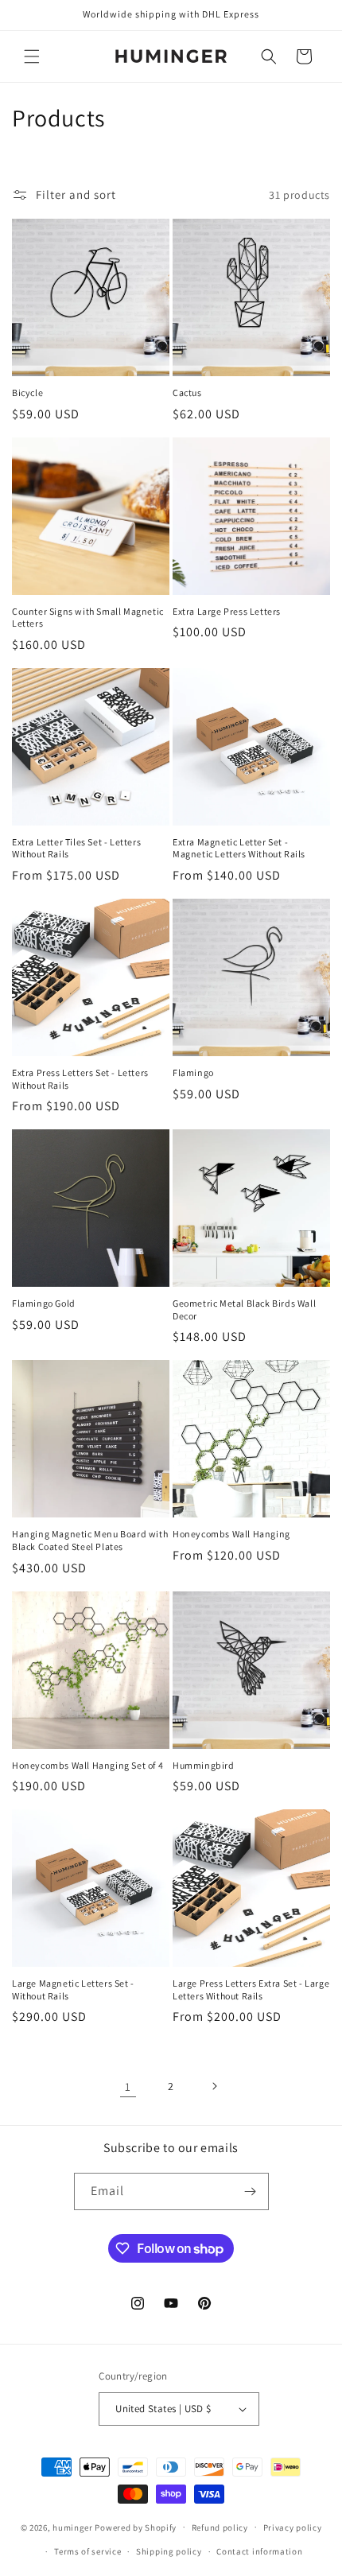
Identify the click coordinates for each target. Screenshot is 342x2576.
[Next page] (214, 2086)
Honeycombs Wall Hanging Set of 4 (87, 1765)
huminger (73, 2527)
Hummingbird (204, 1765)
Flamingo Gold (44, 1303)
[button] (32, 56)
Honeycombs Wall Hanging (231, 1534)
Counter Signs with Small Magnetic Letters (88, 618)
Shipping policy (169, 2551)
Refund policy (220, 2527)
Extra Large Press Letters (227, 611)
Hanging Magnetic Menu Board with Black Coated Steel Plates (90, 1540)
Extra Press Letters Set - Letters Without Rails (80, 1079)
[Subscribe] (251, 2191)
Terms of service (87, 2551)
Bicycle (27, 392)
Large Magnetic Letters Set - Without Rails (73, 1989)
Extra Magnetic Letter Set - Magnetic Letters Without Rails (239, 848)
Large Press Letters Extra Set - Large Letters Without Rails (251, 1989)
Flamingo (193, 1072)
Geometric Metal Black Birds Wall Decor (244, 1309)
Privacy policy (293, 2527)
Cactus (187, 392)
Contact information (259, 2551)
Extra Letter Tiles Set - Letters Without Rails (76, 848)
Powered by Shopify (136, 2527)
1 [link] (128, 2086)
